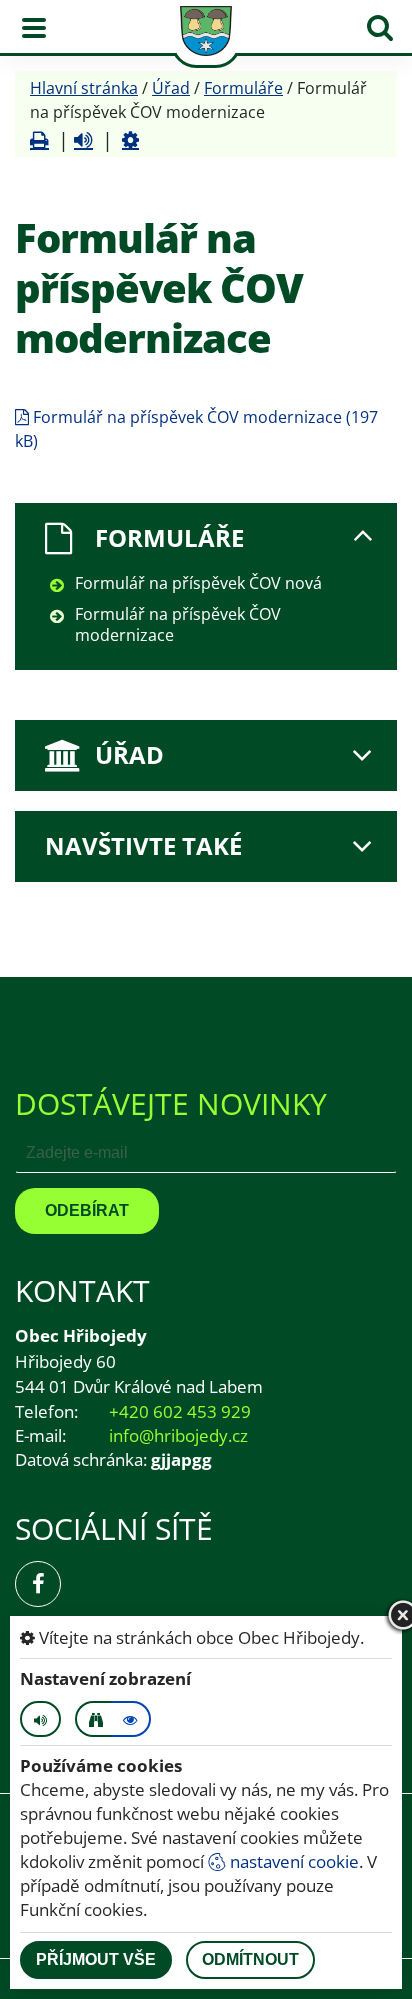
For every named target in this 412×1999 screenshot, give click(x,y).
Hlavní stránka (84, 88)
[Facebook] (38, 1584)
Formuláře (243, 88)
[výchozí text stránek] (131, 1719)
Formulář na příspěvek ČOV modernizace (178, 624)
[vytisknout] (39, 140)
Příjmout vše (96, 1959)
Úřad (171, 88)
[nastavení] (130, 140)
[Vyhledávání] (380, 28)
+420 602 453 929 (180, 1411)
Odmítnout (250, 1959)
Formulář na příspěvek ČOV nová (198, 583)
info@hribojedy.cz (178, 1435)
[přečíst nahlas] (83, 140)
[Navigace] (34, 28)
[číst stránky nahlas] (40, 1719)
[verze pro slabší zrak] (95, 1719)
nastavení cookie (292, 1861)
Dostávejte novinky (171, 1103)
